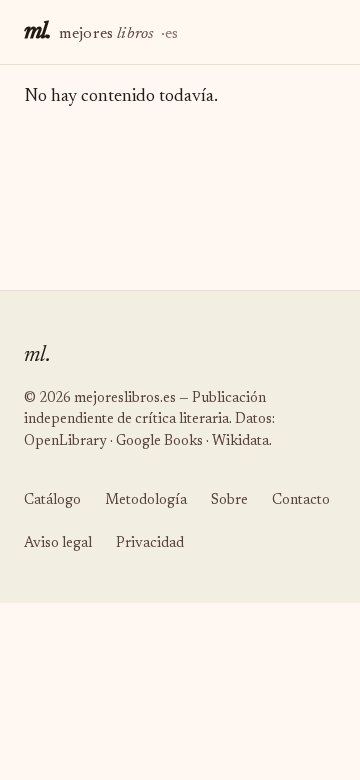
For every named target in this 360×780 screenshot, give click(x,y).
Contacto (301, 501)
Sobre (229, 501)
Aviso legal (58, 544)
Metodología (146, 501)
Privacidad (150, 544)
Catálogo (52, 501)
